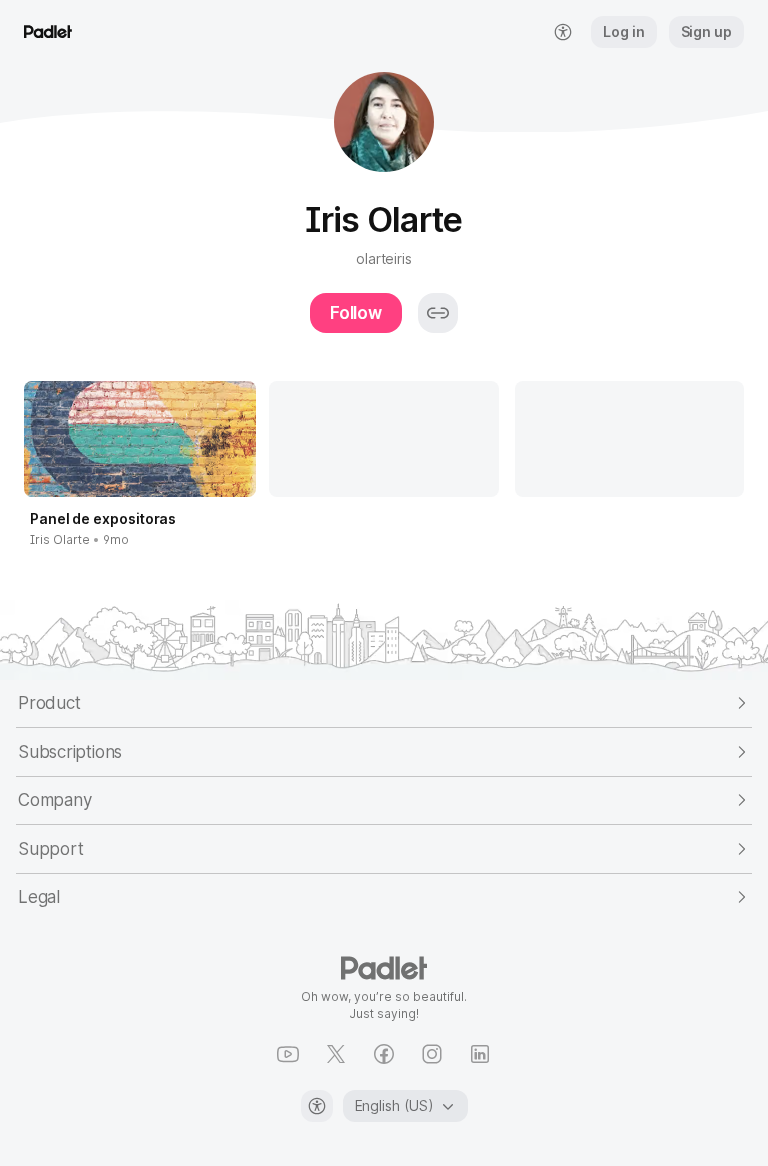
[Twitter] (336, 1054)
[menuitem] (563, 32)
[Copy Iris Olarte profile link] (438, 313)
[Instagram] (432, 1054)
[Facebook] (384, 1054)
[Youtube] (288, 1054)
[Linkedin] (480, 1054)
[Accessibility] (317, 1106)
